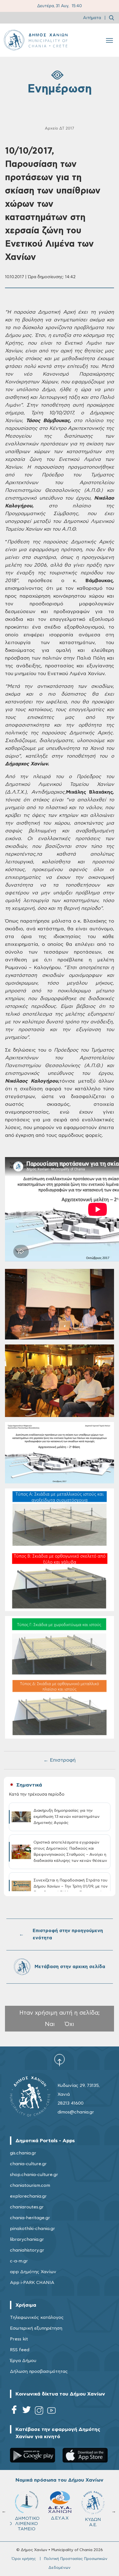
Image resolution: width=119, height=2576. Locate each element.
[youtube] (51, 2411)
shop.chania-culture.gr (34, 2175)
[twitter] (27, 2411)
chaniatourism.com (30, 2185)
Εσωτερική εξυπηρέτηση (36, 2328)
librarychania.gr (27, 2239)
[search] (112, 18)
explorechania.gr (28, 2196)
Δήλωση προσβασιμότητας (39, 2371)
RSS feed (20, 2350)
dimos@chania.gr (76, 2112)
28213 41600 (71, 2103)
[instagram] (39, 2411)
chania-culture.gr (28, 2164)
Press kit (19, 2339)
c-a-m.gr (19, 2261)
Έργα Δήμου (23, 2361)
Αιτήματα (92, 18)
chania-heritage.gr (30, 2218)
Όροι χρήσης (24, 2559)
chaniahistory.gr (27, 2250)
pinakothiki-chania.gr (33, 2229)
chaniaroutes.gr (27, 2207)
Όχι (69, 2024)
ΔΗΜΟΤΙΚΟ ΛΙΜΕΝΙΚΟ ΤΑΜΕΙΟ (27, 2524)
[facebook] (14, 2411)
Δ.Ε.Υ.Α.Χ (60, 2518)
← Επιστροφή (59, 1760)
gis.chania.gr (23, 2153)
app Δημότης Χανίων (33, 2272)
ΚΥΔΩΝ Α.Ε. (93, 2522)
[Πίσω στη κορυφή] (59, 2060)
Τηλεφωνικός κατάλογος (37, 2317)
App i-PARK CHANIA (32, 2283)
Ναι (50, 2024)
